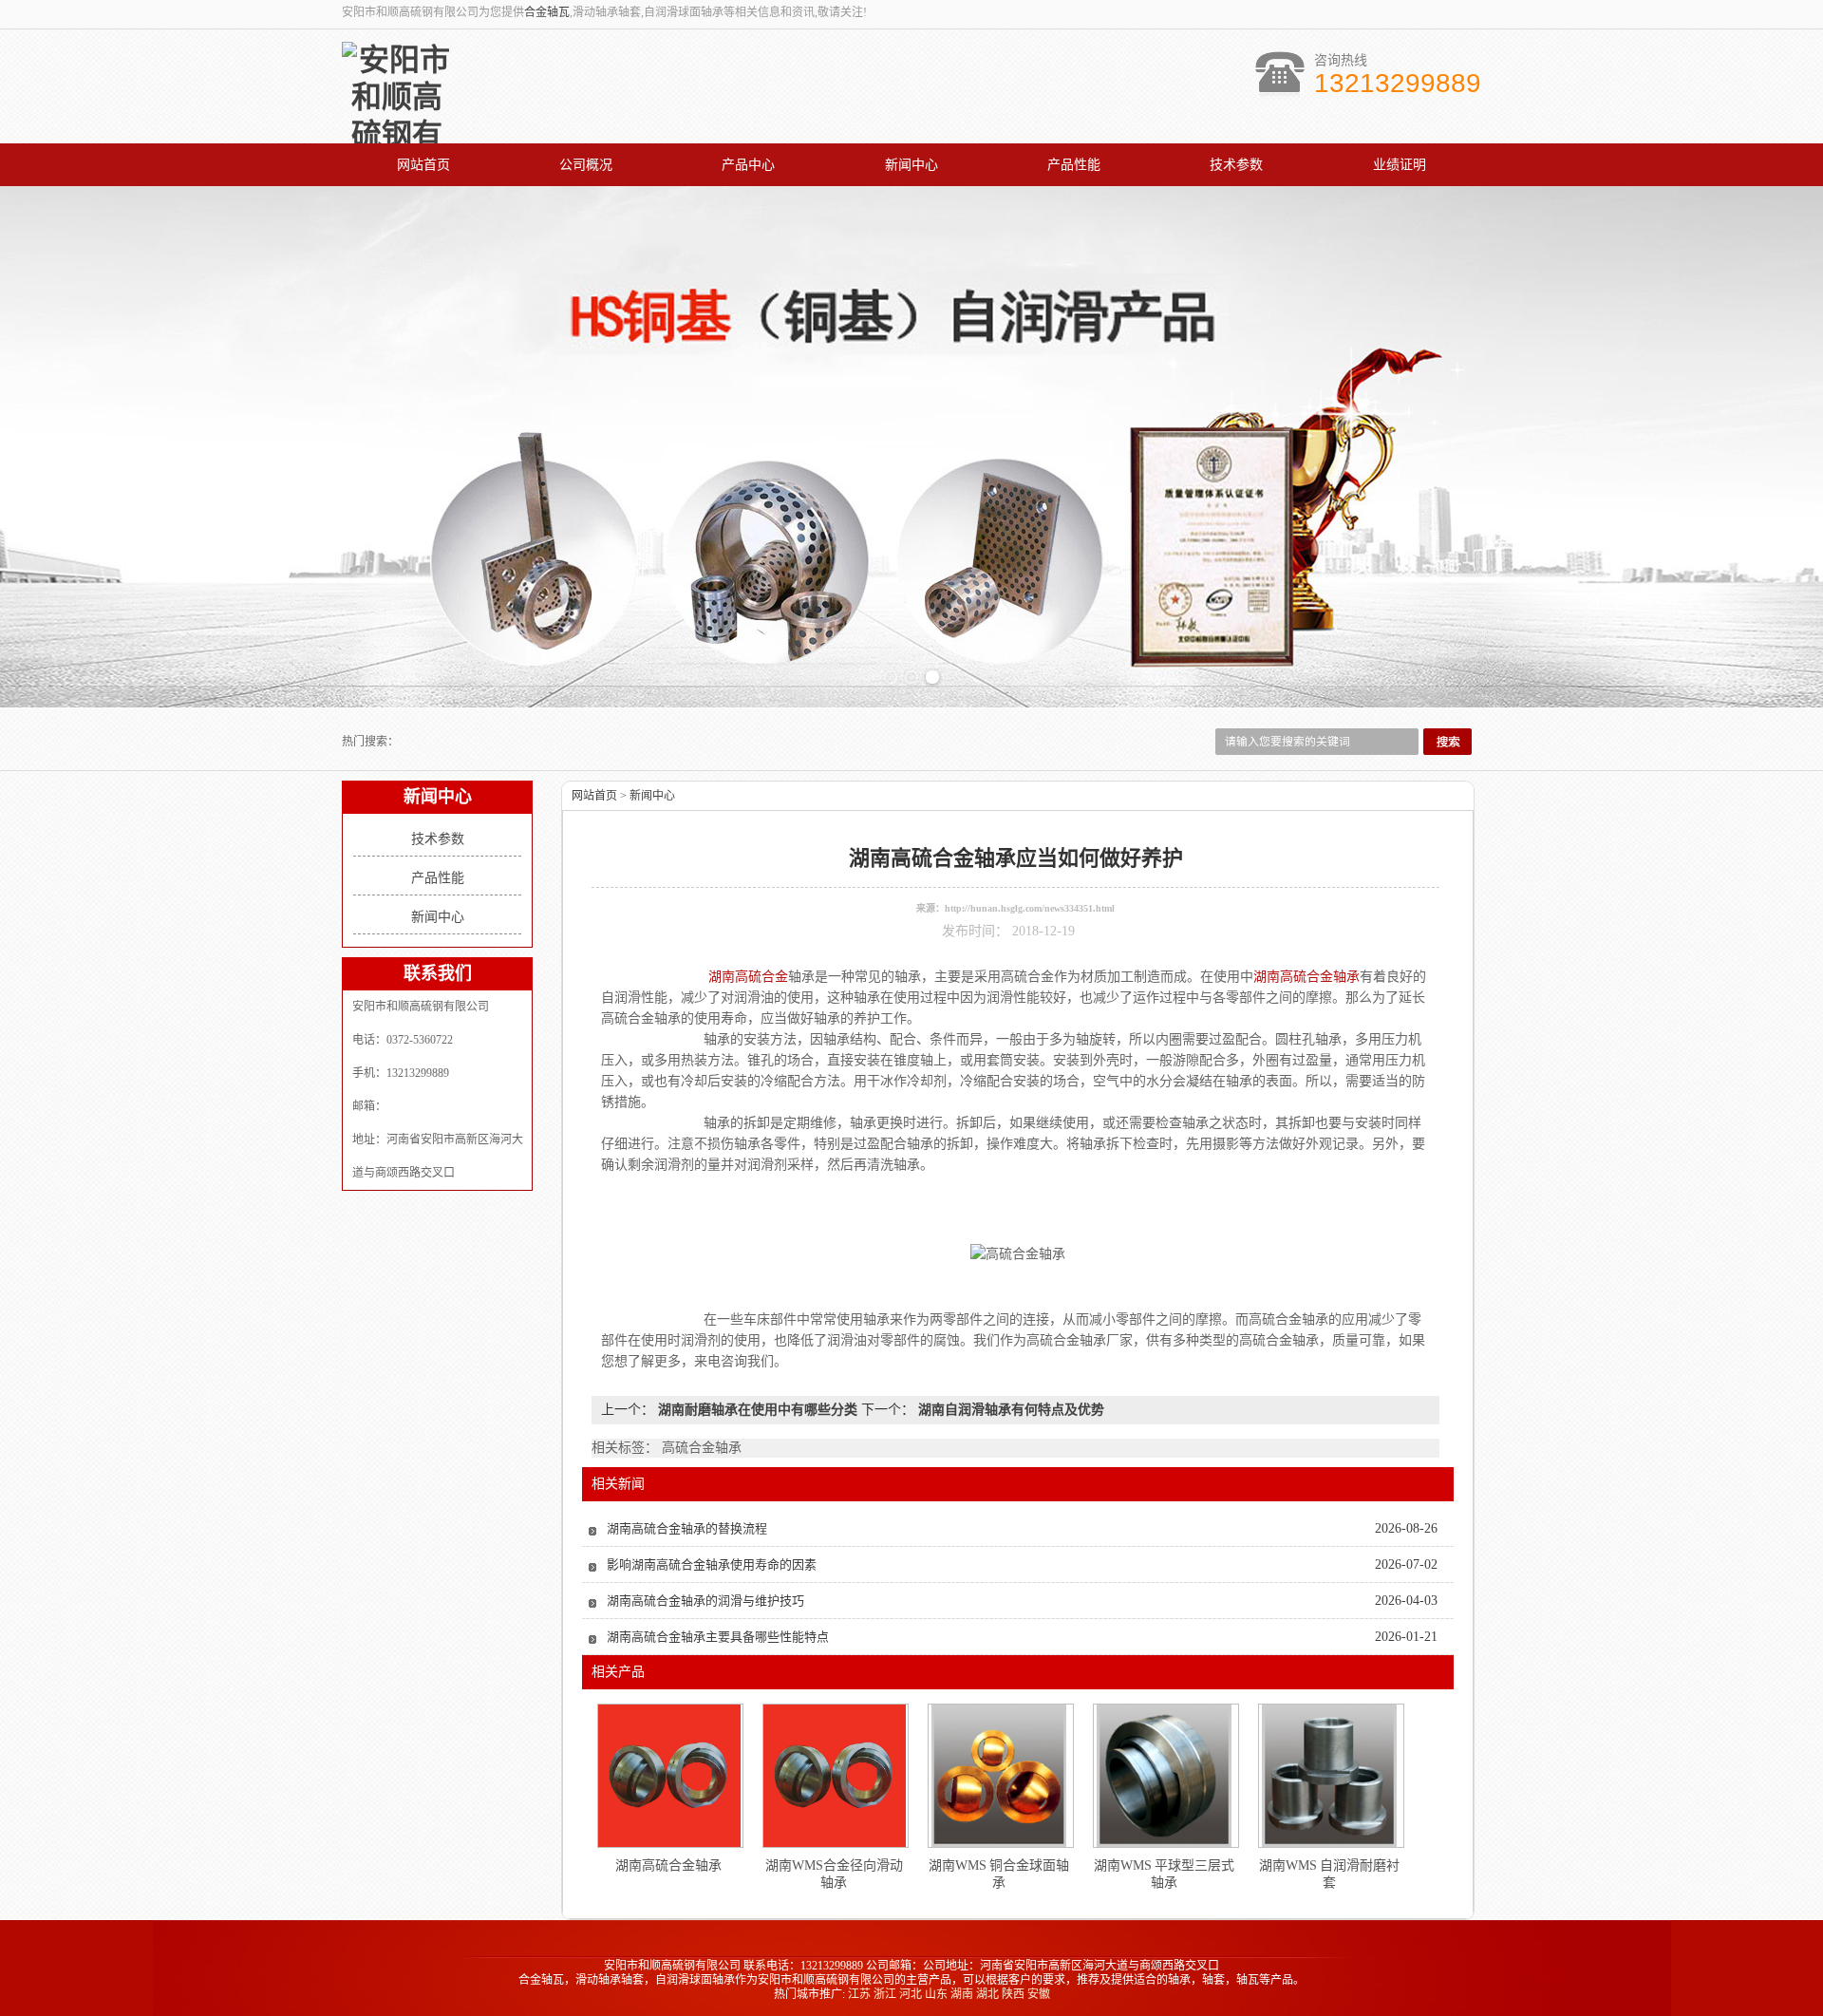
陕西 (1013, 1994)
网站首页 (423, 165)
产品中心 (748, 165)
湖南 (962, 1994)
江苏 (859, 1994)
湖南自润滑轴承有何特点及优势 (1009, 1410)
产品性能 (1074, 165)
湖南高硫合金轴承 (668, 1865)
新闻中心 (911, 165)
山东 (936, 1994)
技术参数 (1236, 165)
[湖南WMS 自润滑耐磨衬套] (1329, 1776)
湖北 (987, 1994)
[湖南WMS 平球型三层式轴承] (1164, 1776)
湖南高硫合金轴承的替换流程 (687, 1528)
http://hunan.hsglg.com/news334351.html (1030, 908)
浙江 (885, 1994)
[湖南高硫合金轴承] (669, 1776)
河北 (911, 1994)
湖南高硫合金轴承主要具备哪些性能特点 (718, 1637)
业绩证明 (1400, 165)
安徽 (1039, 1994)
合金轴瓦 (547, 12)
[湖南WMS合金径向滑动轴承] (835, 1776)
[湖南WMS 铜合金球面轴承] (999, 1776)
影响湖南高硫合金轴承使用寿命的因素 (712, 1564)
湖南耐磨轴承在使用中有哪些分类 (758, 1410)
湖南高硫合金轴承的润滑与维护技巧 (705, 1601)
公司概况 (586, 165)
